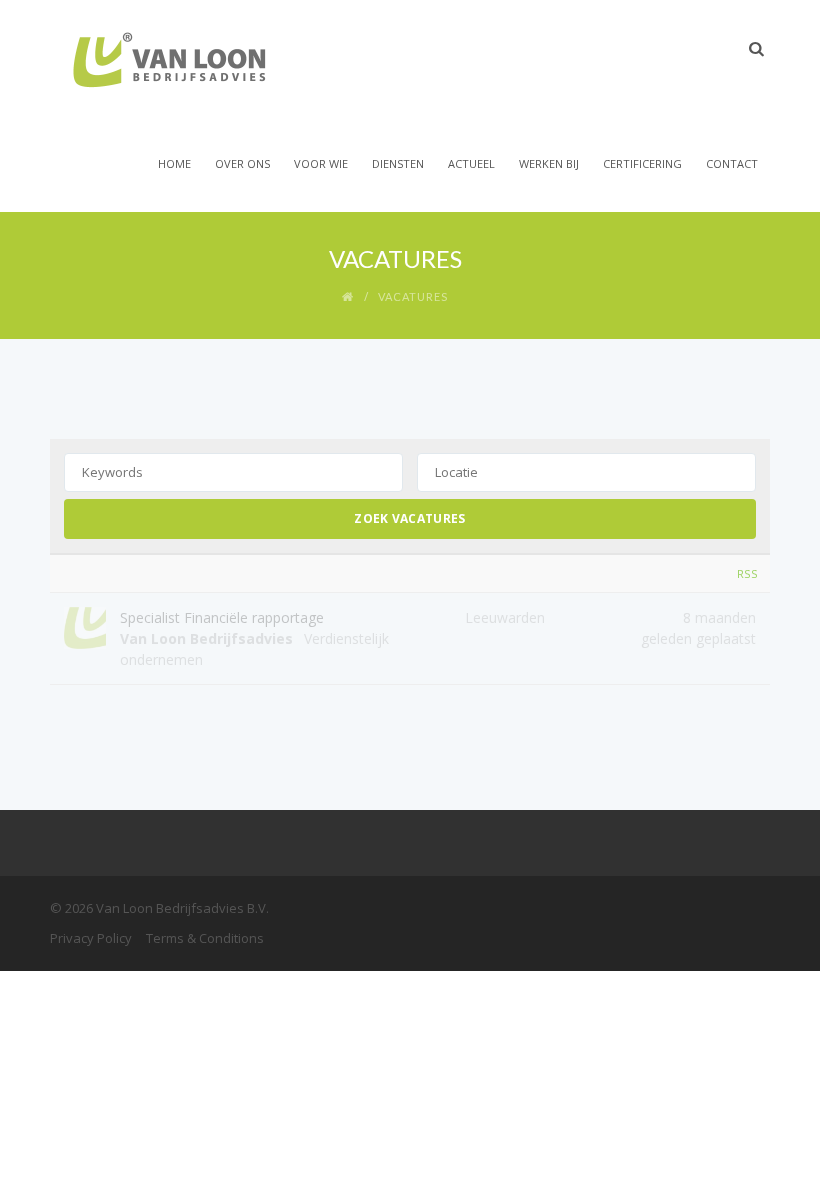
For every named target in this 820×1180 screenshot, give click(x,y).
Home (174, 163)
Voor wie (321, 163)
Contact (732, 163)
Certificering (642, 163)
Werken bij (549, 163)
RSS (747, 573)
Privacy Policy (91, 938)
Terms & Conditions (205, 938)
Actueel (471, 163)
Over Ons (242, 163)
